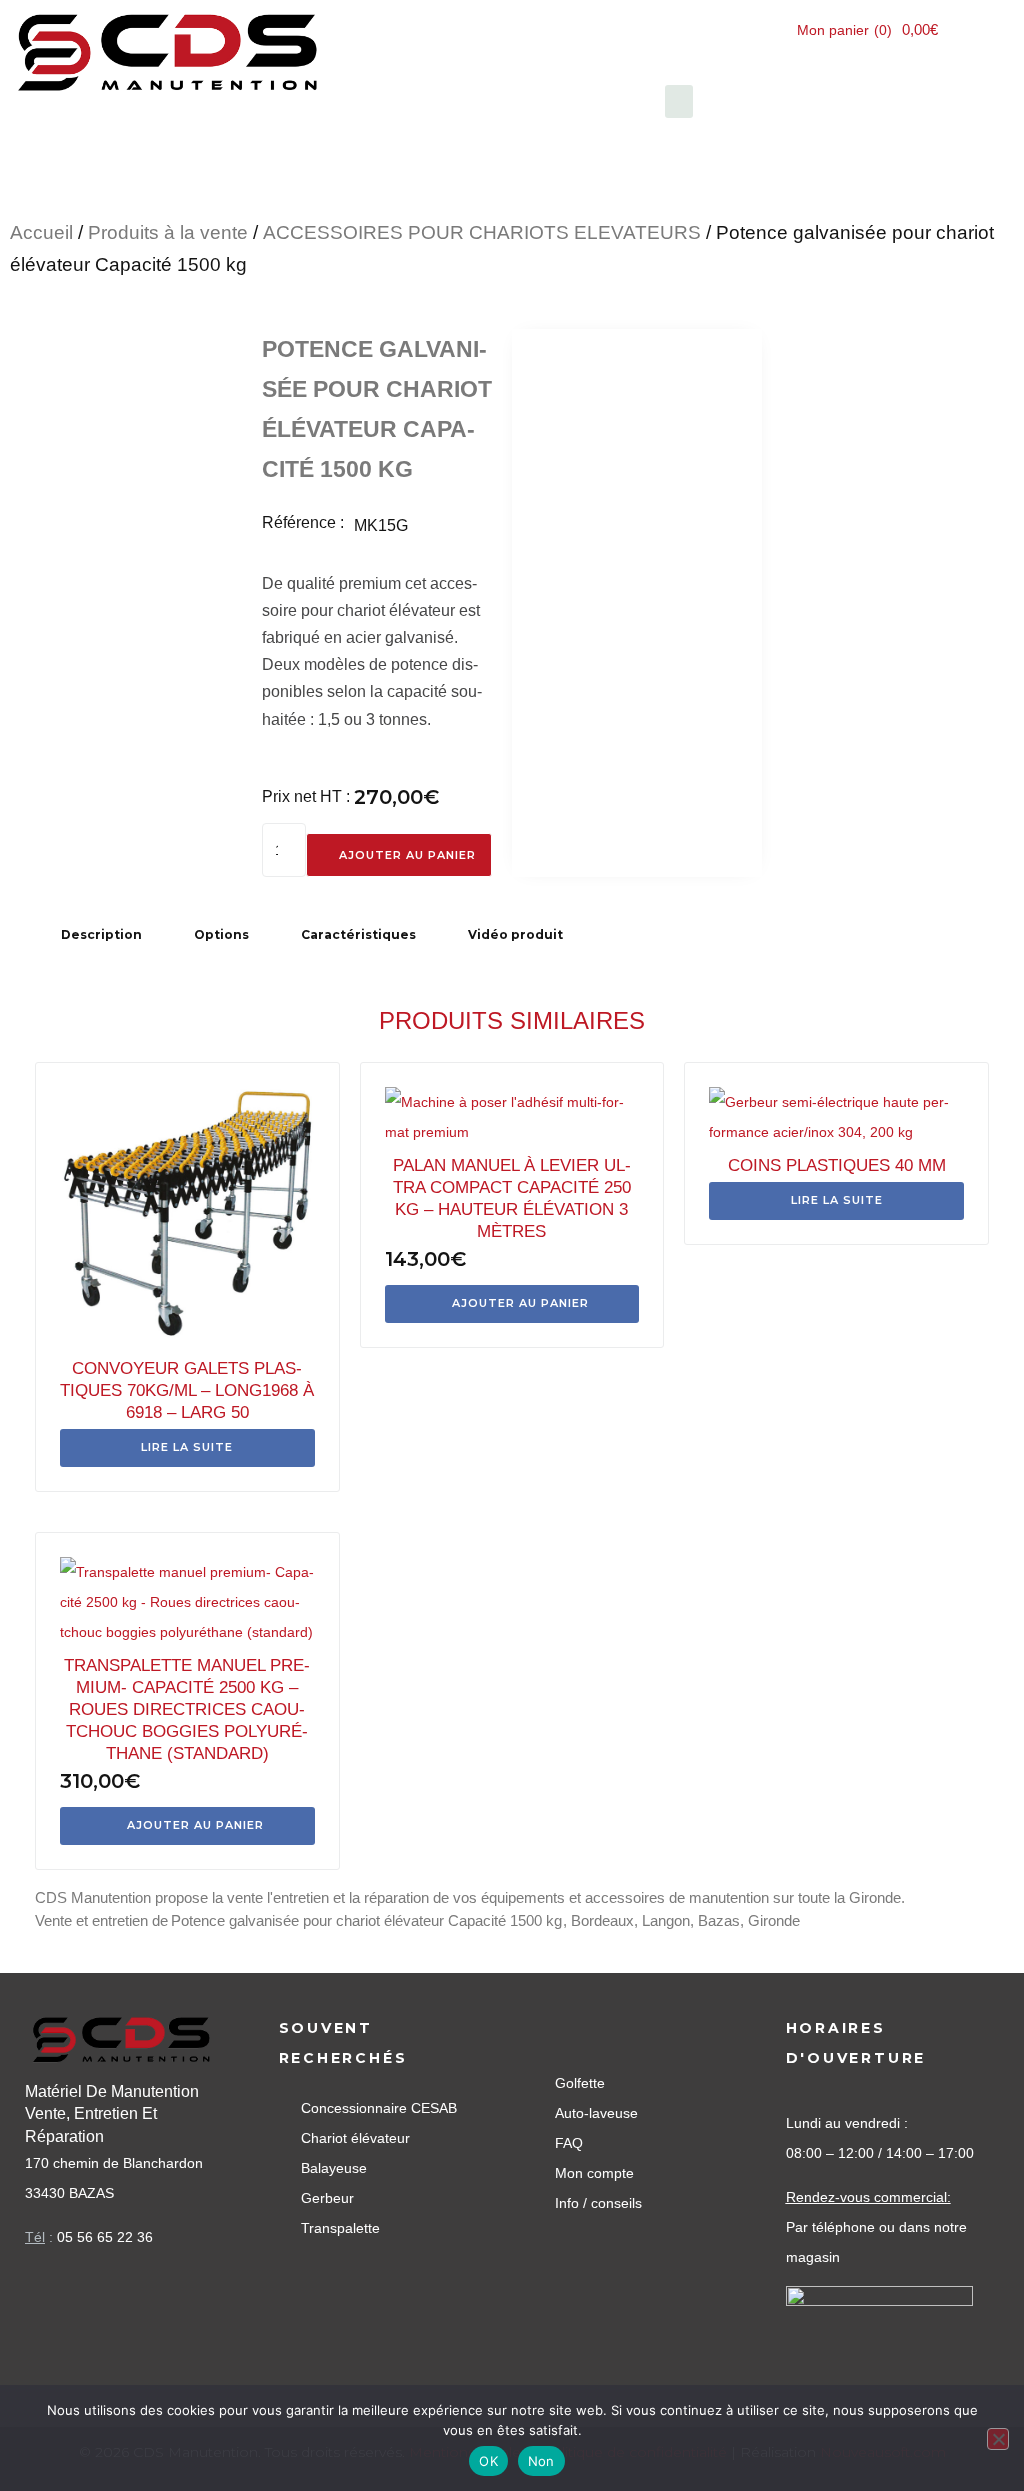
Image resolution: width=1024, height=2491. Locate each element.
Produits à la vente (168, 232)
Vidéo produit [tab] (515, 934)
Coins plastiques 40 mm (837, 1165)
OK (488, 2461)
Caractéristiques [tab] (358, 934)
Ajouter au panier (407, 855)
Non (541, 2461)
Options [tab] (221, 934)
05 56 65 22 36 (105, 2237)
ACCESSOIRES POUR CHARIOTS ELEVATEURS (482, 232)
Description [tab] (101, 934)
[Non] (998, 2439)
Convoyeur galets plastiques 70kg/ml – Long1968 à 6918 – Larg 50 (187, 1390)
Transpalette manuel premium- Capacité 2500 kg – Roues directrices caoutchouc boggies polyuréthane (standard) (187, 1709)
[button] (679, 101)
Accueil (41, 232)
